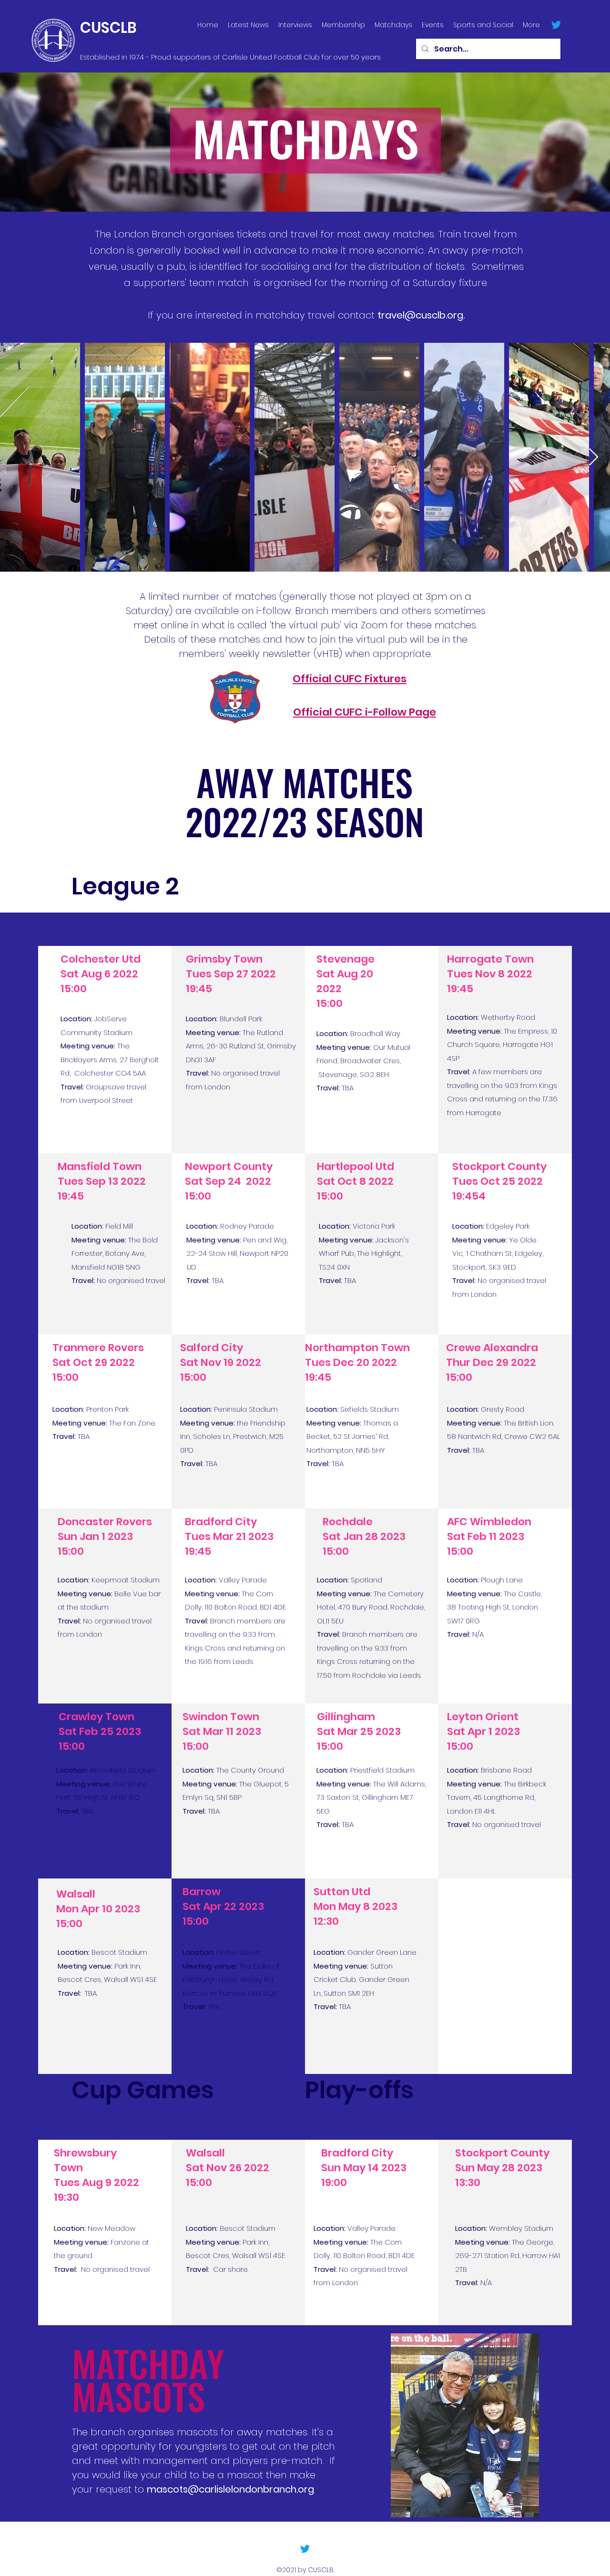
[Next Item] (594, 457)
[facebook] (556, 25)
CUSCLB (108, 28)
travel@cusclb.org (420, 315)
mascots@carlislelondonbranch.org (230, 2489)
